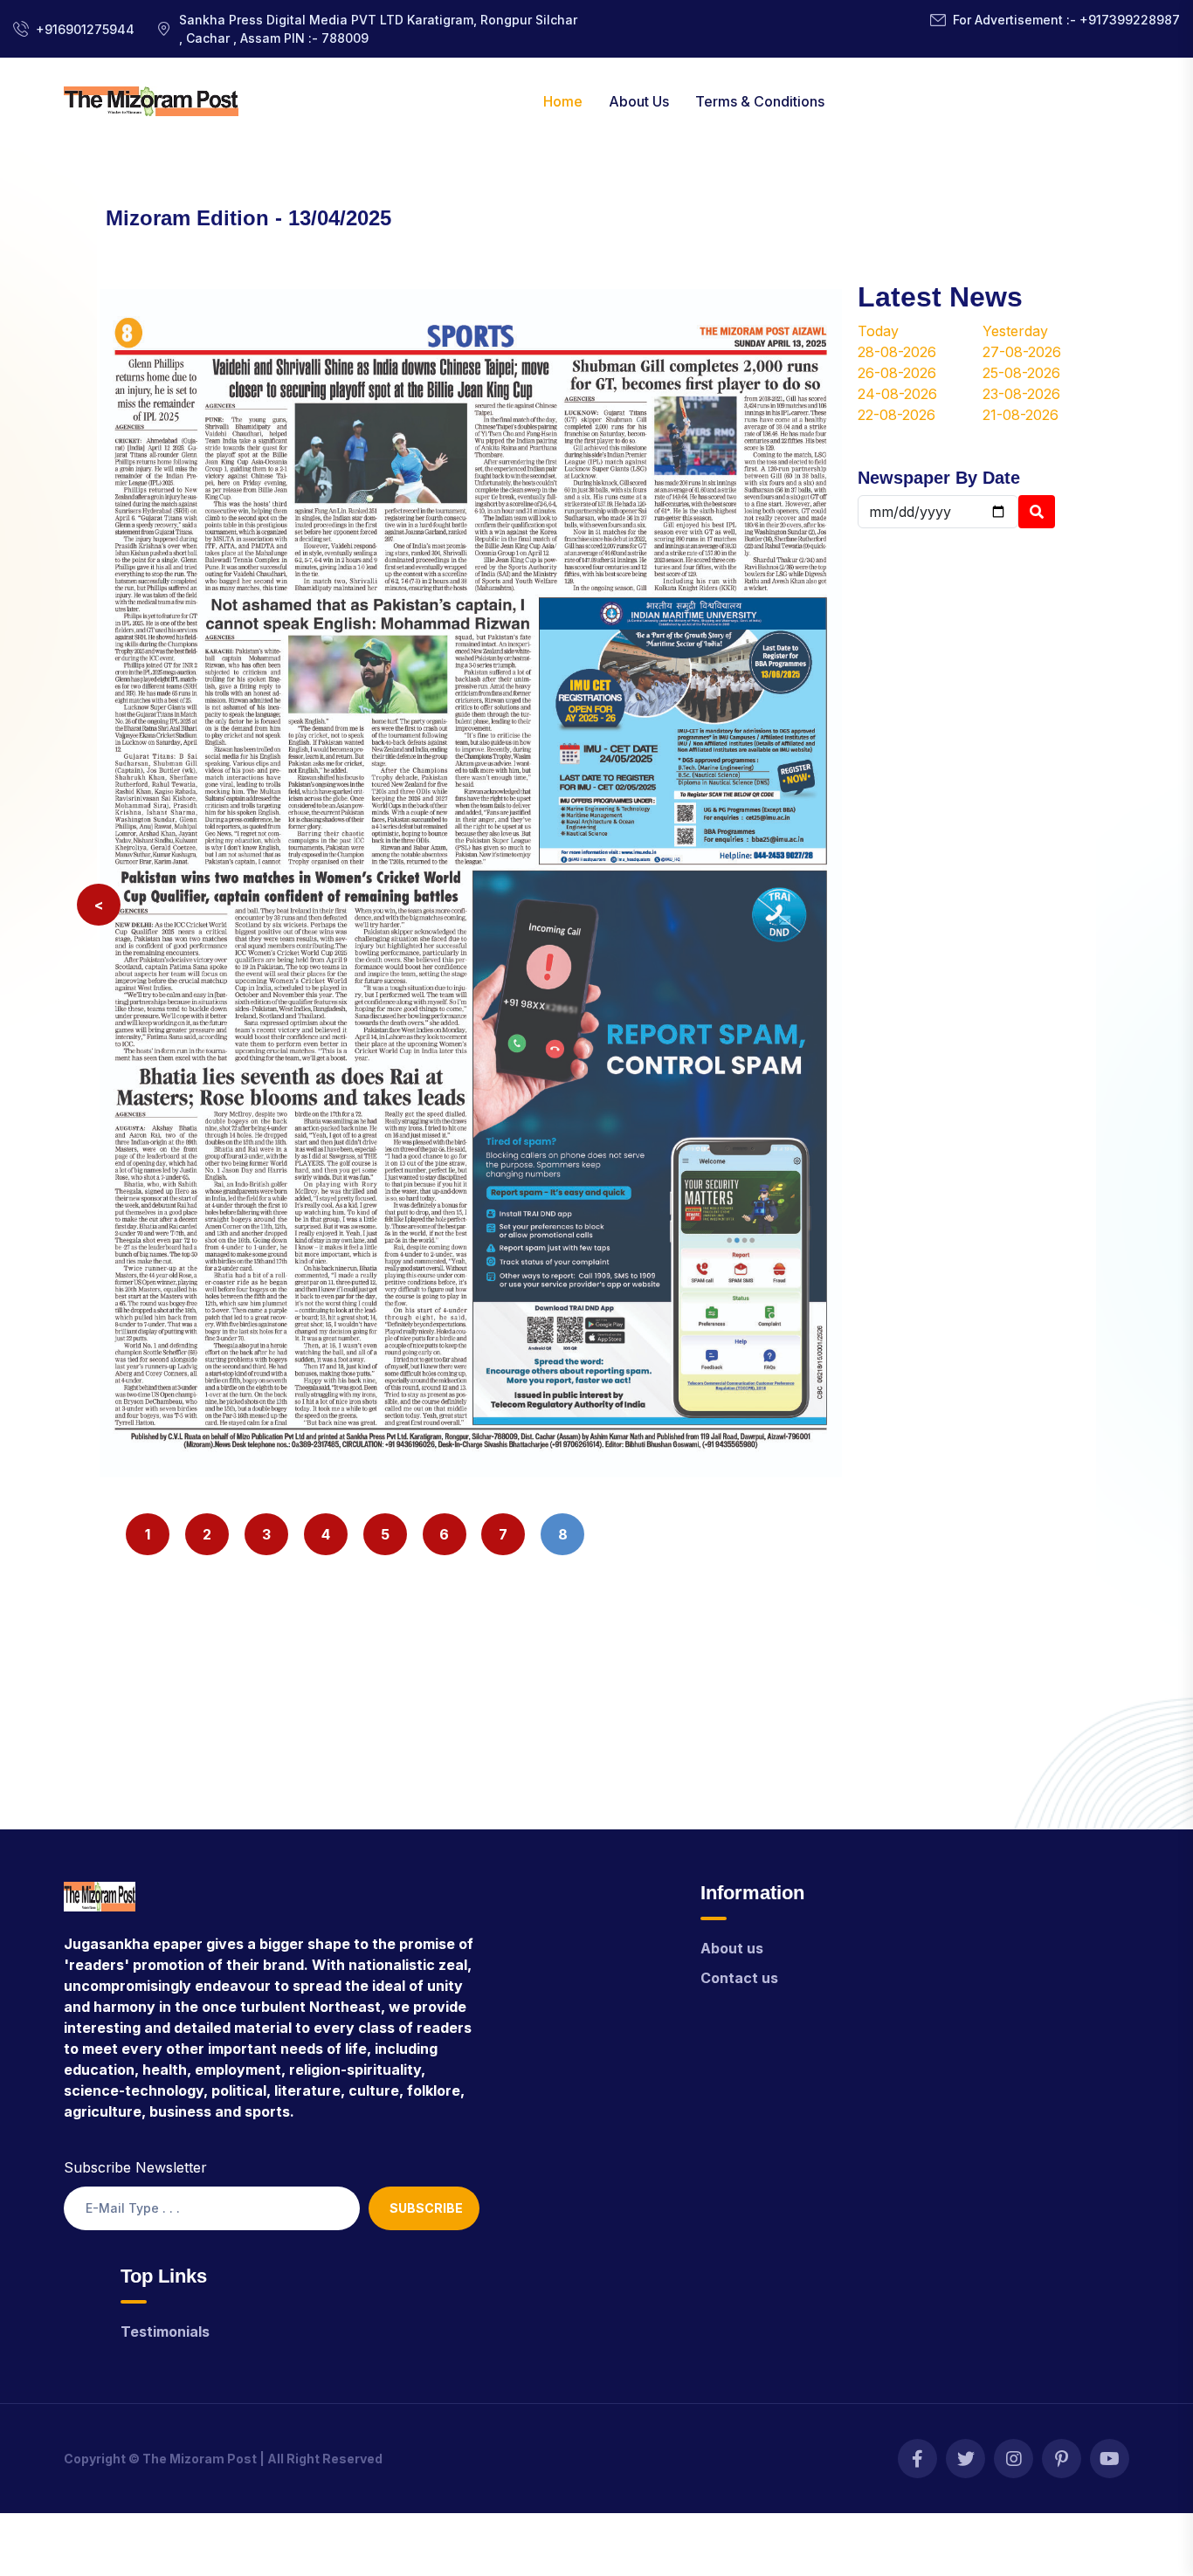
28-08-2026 (897, 352)
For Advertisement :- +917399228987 (1066, 20)
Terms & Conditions (760, 101)
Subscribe (426, 2208)
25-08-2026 (1021, 373)
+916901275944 (85, 29)
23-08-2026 (1021, 394)
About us (732, 1948)
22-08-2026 (896, 415)
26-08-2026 (897, 373)
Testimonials (165, 2331)
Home (563, 101)
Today (878, 331)
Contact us (739, 1978)
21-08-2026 (1021, 415)
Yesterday (1015, 331)
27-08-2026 (1022, 352)
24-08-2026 (897, 394)
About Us (639, 101)
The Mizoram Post (200, 2459)
